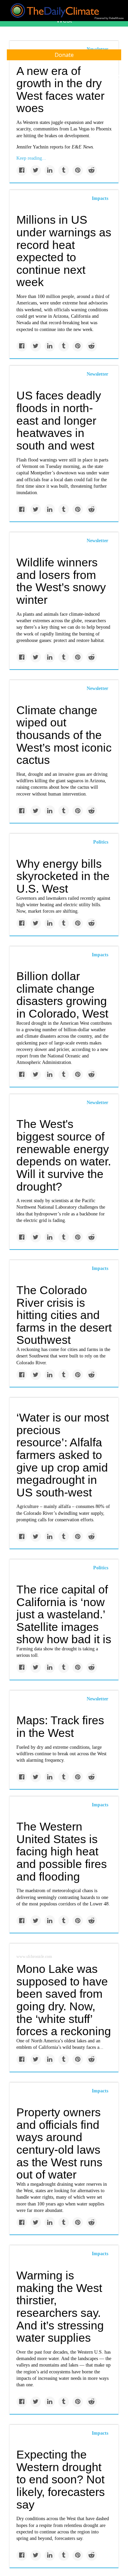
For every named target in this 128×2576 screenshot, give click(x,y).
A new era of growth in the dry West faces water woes (60, 90)
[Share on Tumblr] (64, 170)
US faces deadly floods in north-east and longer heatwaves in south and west (59, 420)
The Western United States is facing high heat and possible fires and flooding (62, 1851)
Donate (64, 55)
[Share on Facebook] (22, 170)
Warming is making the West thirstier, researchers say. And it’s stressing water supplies (60, 2306)
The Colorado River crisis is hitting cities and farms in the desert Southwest (64, 1315)
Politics (101, 842)
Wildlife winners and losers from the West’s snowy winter (61, 581)
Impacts (100, 198)
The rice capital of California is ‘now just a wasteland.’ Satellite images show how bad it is (64, 1614)
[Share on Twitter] (36, 170)
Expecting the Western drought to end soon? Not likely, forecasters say (61, 2479)
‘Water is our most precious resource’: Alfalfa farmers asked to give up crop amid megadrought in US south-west (63, 1455)
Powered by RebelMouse (109, 18)
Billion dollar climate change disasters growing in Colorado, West (62, 995)
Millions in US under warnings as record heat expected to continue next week (64, 251)
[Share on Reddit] (92, 170)
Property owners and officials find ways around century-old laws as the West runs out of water (59, 2143)
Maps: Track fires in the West (60, 1726)
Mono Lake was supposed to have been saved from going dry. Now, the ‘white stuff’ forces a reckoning (64, 2000)
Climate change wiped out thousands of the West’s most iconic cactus (64, 735)
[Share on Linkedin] (50, 170)
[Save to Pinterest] (78, 170)
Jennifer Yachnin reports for (55, 147)
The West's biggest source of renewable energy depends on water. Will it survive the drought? (64, 1155)
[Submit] (118, 78)
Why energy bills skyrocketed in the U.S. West (63, 876)
